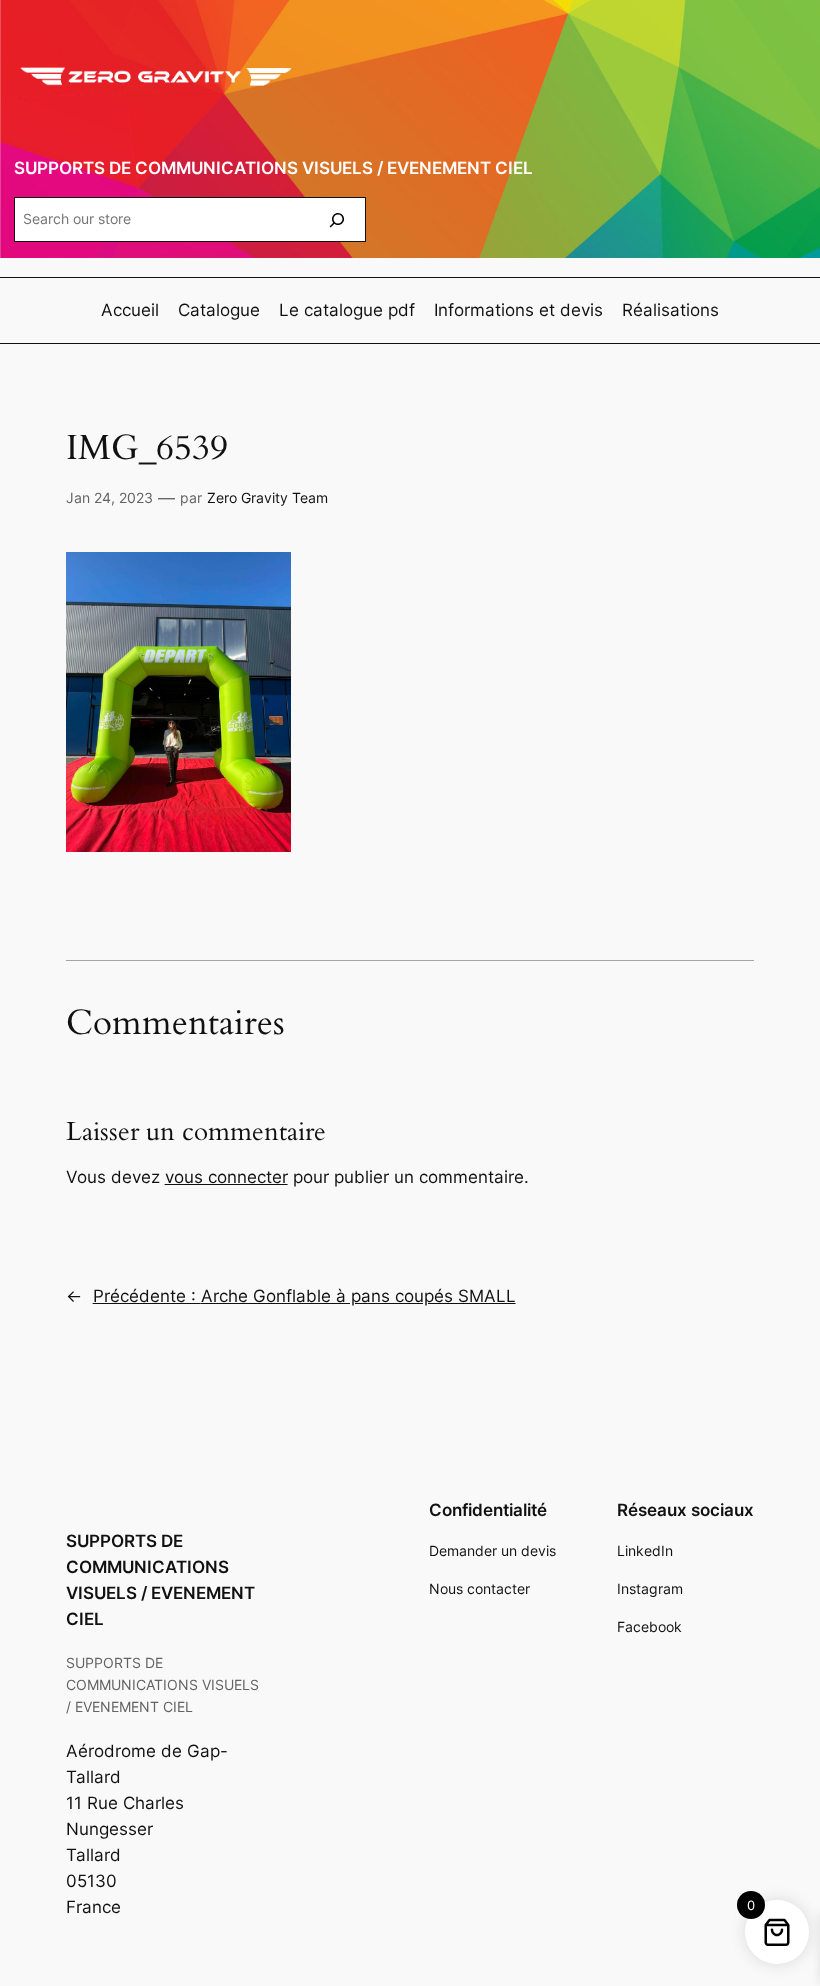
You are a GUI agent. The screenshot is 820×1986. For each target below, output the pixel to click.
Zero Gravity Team (267, 497)
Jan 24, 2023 (109, 497)
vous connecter (226, 1177)
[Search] (337, 219)
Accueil (130, 310)
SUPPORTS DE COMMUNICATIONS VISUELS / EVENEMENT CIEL (273, 168)
